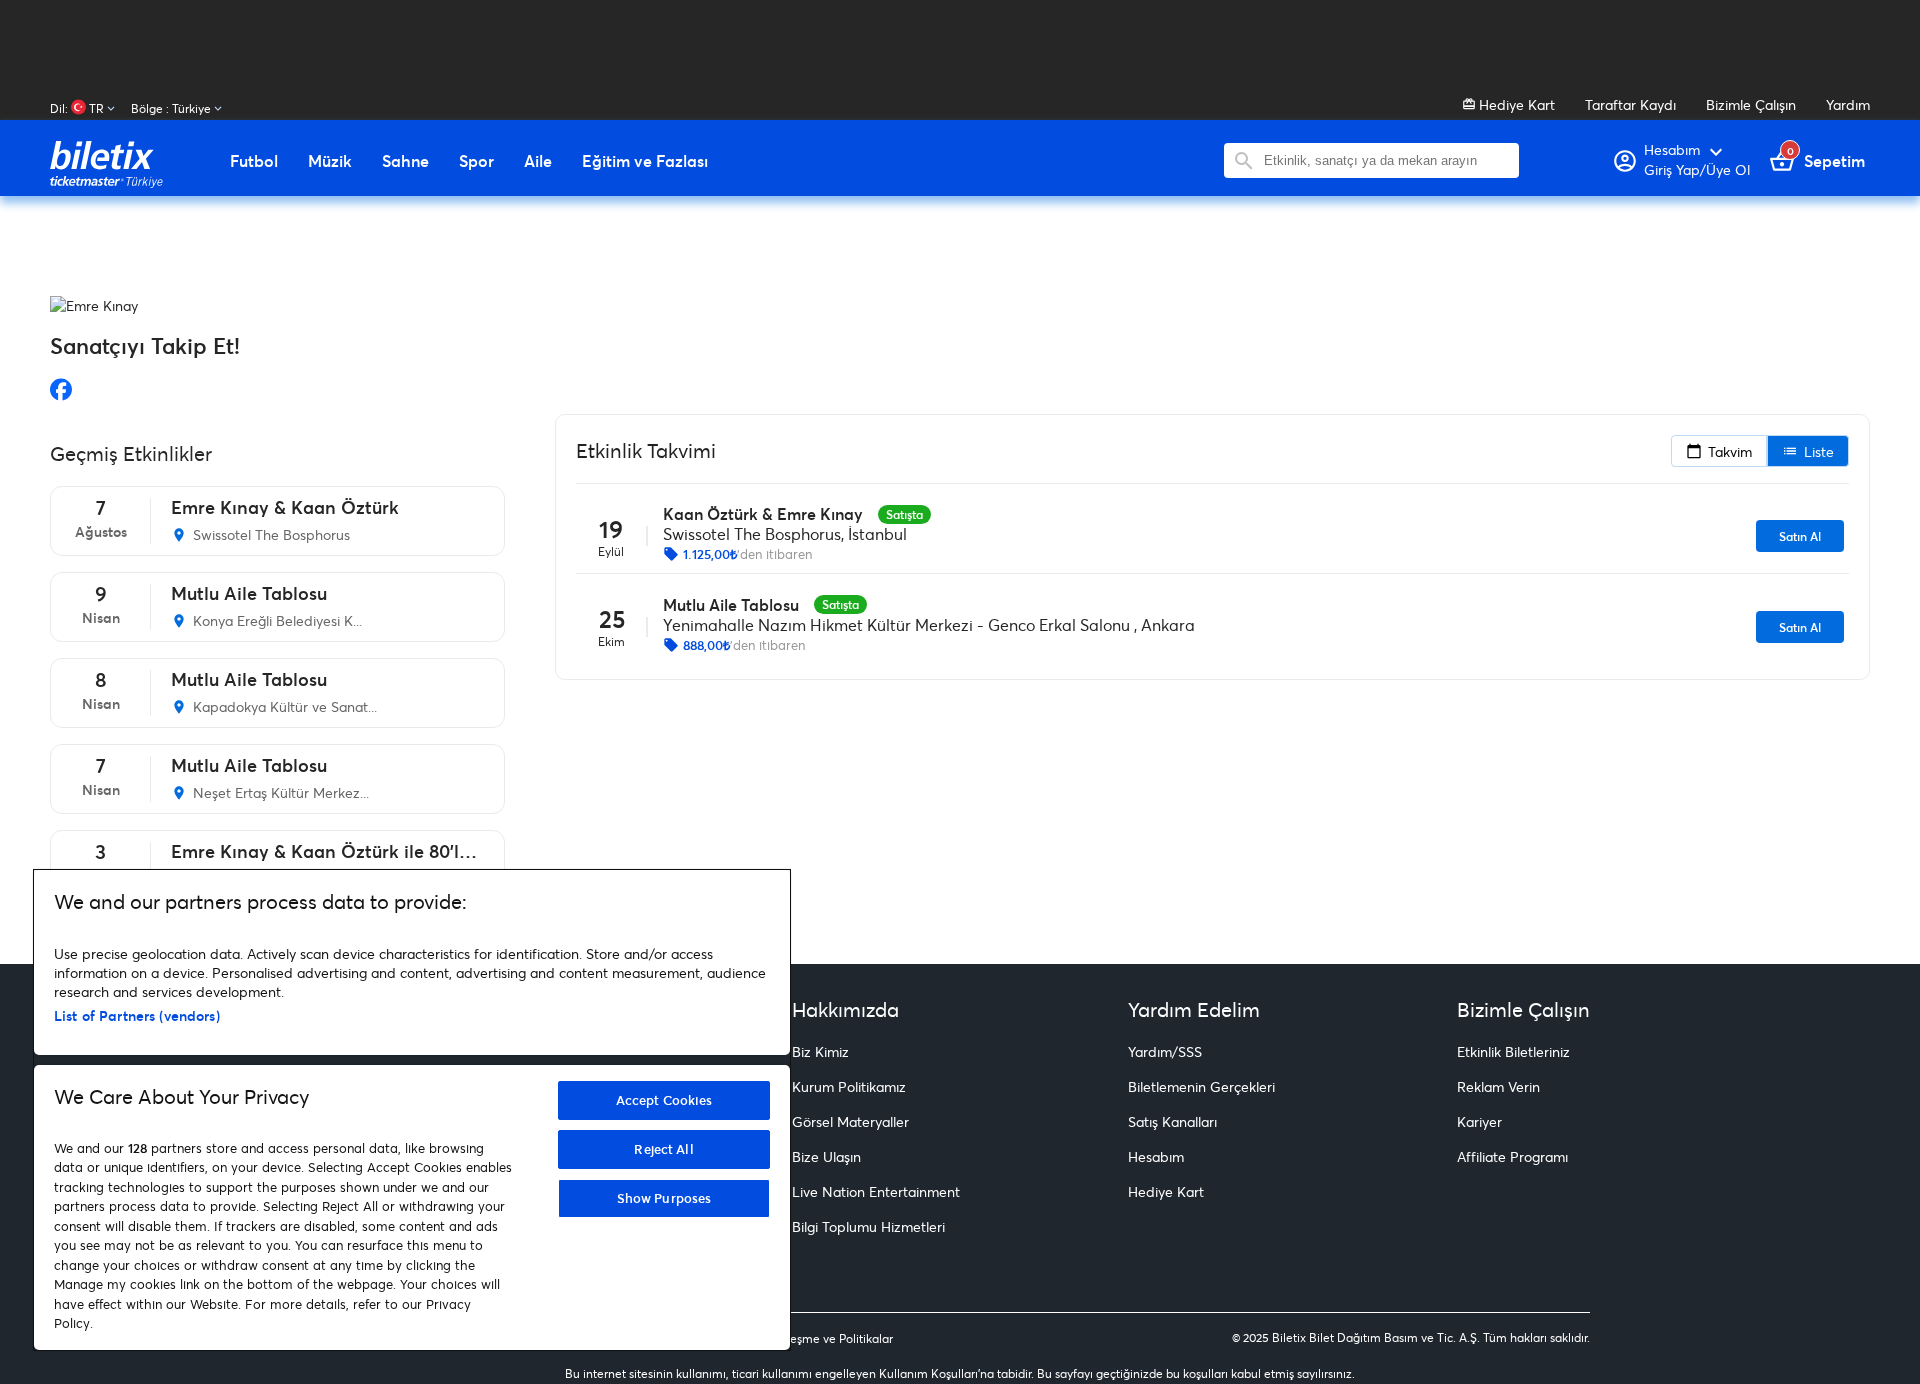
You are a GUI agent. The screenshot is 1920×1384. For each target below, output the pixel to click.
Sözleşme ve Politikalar (830, 1338)
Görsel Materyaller (850, 1121)
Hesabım (1156, 1156)
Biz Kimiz (820, 1051)
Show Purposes (664, 1198)
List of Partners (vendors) (137, 1015)
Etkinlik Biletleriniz (1513, 1051)
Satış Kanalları (1172, 1121)
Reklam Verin (1498, 1086)
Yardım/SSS (1165, 1051)
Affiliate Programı (1512, 1156)
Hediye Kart (1515, 104)
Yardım (1848, 104)
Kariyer (1479, 1121)
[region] (412, 1110)
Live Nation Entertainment (876, 1191)
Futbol (254, 161)
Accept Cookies (664, 1100)
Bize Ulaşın (826, 1156)
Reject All (663, 1149)
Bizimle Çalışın (1751, 104)
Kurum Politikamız (849, 1086)
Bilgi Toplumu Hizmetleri (868, 1226)
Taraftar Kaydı (1630, 104)
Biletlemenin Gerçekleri (1201, 1086)
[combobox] (1386, 160)
